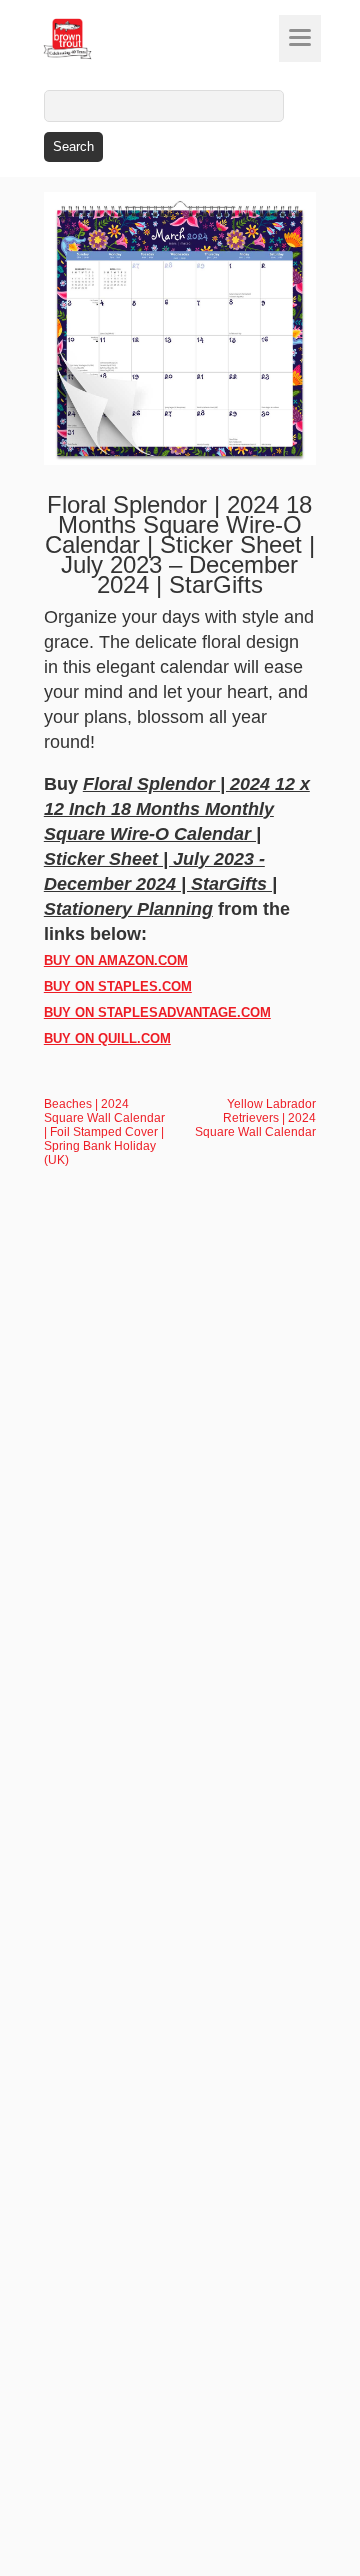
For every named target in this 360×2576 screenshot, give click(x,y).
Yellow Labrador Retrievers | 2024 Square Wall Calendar (255, 1118)
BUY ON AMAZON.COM (116, 960)
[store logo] (105, 39)
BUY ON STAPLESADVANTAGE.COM (157, 1012)
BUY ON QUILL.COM (107, 1038)
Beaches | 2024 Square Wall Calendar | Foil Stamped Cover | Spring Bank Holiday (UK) (104, 1132)
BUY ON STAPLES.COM (118, 986)
